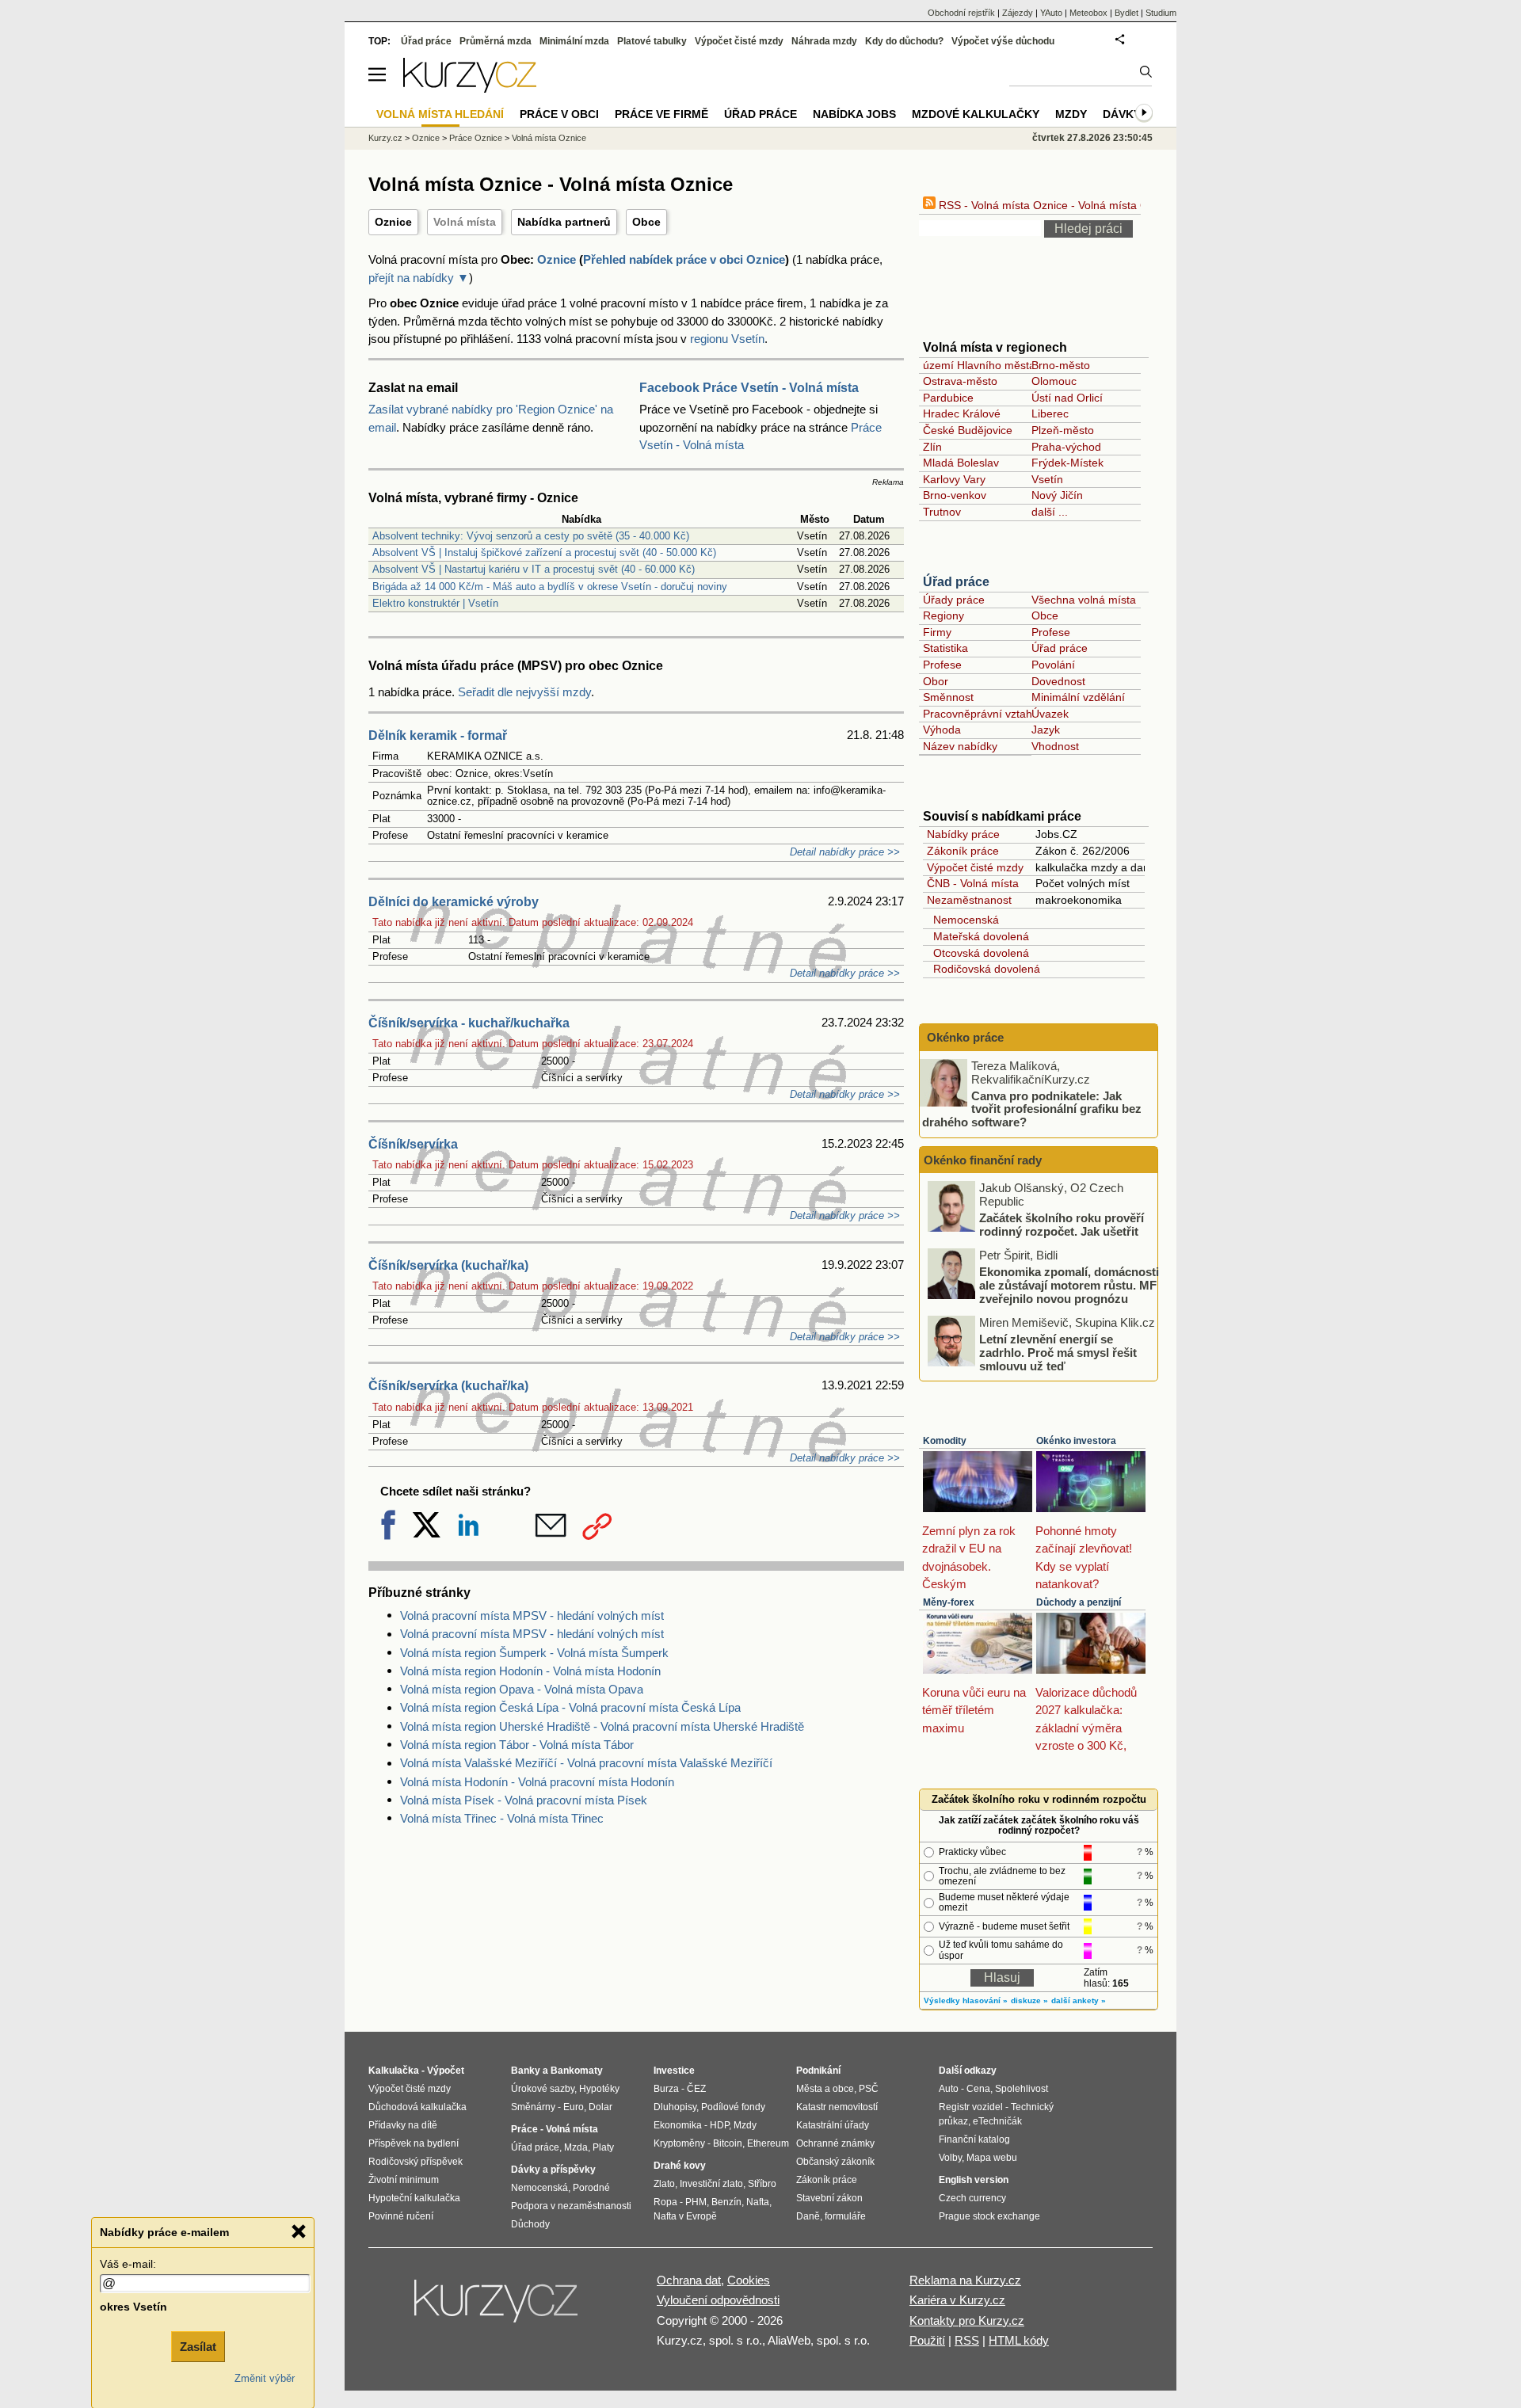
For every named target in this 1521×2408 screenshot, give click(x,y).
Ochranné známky (835, 2143)
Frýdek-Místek (1067, 463)
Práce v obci (559, 114)
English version (974, 2180)
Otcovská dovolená (978, 953)
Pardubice (948, 398)
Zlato (664, 2184)
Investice (674, 2071)
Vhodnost (1055, 746)
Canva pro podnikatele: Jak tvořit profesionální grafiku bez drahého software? (1032, 1108)
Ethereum (768, 2143)
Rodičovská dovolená (984, 969)
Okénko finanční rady (983, 1160)
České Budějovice (968, 430)
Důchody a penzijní (1079, 1602)
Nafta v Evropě (685, 2216)
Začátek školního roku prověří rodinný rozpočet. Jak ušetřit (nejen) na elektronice (1062, 1231)
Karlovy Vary (954, 479)
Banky (526, 2071)
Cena (978, 2089)
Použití (927, 2340)
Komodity (945, 1441)
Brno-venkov (955, 495)
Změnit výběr (265, 2378)
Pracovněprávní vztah (978, 714)
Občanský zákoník (835, 2162)
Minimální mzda (574, 41)
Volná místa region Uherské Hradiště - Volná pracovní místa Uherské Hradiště (602, 1726)
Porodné (591, 2188)
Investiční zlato (711, 2184)
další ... (1050, 512)
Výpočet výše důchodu (1003, 41)
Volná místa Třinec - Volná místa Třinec (502, 1818)
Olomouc (1054, 381)
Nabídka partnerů (564, 222)
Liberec (1050, 413)
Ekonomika (678, 2125)
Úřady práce (954, 600)
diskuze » (1029, 2000)
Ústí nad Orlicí (1067, 398)
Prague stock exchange (989, 2216)
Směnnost (948, 697)
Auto (949, 2089)
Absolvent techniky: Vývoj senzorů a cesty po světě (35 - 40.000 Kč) (531, 536)
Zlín (932, 447)
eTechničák (997, 2121)
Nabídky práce (963, 834)
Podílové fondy (733, 2107)
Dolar (600, 2107)
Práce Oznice (476, 138)
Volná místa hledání (440, 114)
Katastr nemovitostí (837, 2107)
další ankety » (1079, 2000)
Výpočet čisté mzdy (975, 867)
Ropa (665, 2202)
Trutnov (942, 512)
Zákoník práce (963, 851)
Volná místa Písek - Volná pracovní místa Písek (524, 1800)
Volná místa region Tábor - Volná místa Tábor (517, 1745)
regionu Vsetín (727, 339)
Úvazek (1050, 714)
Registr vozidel (971, 2107)
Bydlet (1126, 13)
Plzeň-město (1063, 430)
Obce (646, 222)
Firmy (937, 632)
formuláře (845, 2216)
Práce (524, 2129)
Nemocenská (963, 920)
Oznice (393, 222)
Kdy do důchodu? (904, 41)
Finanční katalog (974, 2139)
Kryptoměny (679, 2143)
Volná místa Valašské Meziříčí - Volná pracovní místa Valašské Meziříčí (586, 1763)
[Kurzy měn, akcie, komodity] (497, 2307)
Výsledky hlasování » (966, 2000)
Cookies (749, 2280)
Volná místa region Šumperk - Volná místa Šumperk (534, 1653)
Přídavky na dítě (403, 2125)
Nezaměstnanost (969, 900)
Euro (574, 2107)
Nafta (758, 2202)
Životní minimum (404, 2180)
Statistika (945, 648)
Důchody (530, 2224)
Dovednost (1058, 681)
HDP (719, 2125)
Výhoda (942, 730)
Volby (950, 2158)
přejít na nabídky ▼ (419, 278)
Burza (666, 2089)
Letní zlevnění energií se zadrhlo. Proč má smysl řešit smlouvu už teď (1058, 1352)
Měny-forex (949, 1602)
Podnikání (818, 2071)
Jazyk (1046, 730)
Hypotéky (599, 2089)
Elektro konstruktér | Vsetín (435, 603)
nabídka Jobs (854, 114)
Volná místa (465, 222)
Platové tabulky (652, 41)
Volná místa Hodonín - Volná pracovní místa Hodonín (537, 1782)
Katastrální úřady (833, 2125)
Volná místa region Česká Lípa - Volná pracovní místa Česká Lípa (570, 1707)
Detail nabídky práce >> (845, 852)
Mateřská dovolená (978, 936)
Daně (808, 2216)
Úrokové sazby (543, 2089)
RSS (967, 2340)
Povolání (1053, 665)
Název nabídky (960, 746)
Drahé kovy (680, 2166)
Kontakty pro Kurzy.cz (967, 2320)
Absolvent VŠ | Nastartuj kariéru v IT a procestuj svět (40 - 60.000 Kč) (534, 569)
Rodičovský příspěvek (416, 2162)
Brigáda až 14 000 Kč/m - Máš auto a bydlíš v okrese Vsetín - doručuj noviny (550, 587)
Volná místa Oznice (549, 138)
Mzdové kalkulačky (976, 114)
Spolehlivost (1022, 2089)
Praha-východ (1066, 447)
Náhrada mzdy (824, 41)
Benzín (726, 2202)
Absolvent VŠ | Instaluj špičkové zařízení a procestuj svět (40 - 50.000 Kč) (544, 552)
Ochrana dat (689, 2280)
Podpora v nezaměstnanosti (571, 2206)
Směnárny (533, 2107)
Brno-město (1061, 365)
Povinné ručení (401, 2216)
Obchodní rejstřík (961, 13)
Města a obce (825, 2089)
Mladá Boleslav (961, 463)
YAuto (1051, 13)
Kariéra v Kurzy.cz (957, 2300)
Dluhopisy (675, 2107)
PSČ (869, 2089)
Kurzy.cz (385, 138)
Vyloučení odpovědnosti (718, 2300)
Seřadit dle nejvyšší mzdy (524, 692)
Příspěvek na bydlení (414, 2143)
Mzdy (1071, 114)
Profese (1051, 632)
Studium (1161, 13)
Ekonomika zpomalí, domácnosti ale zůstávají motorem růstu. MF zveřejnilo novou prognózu (1069, 1285)
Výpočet (446, 2071)
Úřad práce (956, 582)
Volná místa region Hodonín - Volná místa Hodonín (530, 1671)
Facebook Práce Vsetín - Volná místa (749, 388)
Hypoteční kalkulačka (414, 2198)
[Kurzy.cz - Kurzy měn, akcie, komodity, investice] (470, 88)
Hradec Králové (962, 413)
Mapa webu (992, 2158)
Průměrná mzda (496, 41)
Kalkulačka (394, 2071)
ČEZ (696, 2089)
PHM (696, 2202)
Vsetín (1047, 479)
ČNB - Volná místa (973, 883)
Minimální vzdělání (1078, 697)
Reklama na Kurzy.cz (965, 2280)
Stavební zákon (829, 2198)
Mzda (576, 2147)
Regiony (943, 615)
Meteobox (1088, 13)
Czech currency (972, 2198)
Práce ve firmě (661, 114)
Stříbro (762, 2184)
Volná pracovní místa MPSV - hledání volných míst (532, 1615)
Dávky (1122, 114)
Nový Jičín (1057, 495)
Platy (603, 2147)
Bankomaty (577, 2071)
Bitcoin (728, 2143)
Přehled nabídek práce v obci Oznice (684, 259)
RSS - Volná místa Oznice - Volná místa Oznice (1055, 205)
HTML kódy (1019, 2340)
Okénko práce (964, 1037)
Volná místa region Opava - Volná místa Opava (522, 1689)
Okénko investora (1076, 1441)
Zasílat (198, 2347)
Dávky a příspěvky (553, 2170)
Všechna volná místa (1084, 600)
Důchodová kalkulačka (417, 2107)
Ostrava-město (960, 381)
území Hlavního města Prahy (995, 365)
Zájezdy (1018, 13)
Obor (936, 681)
